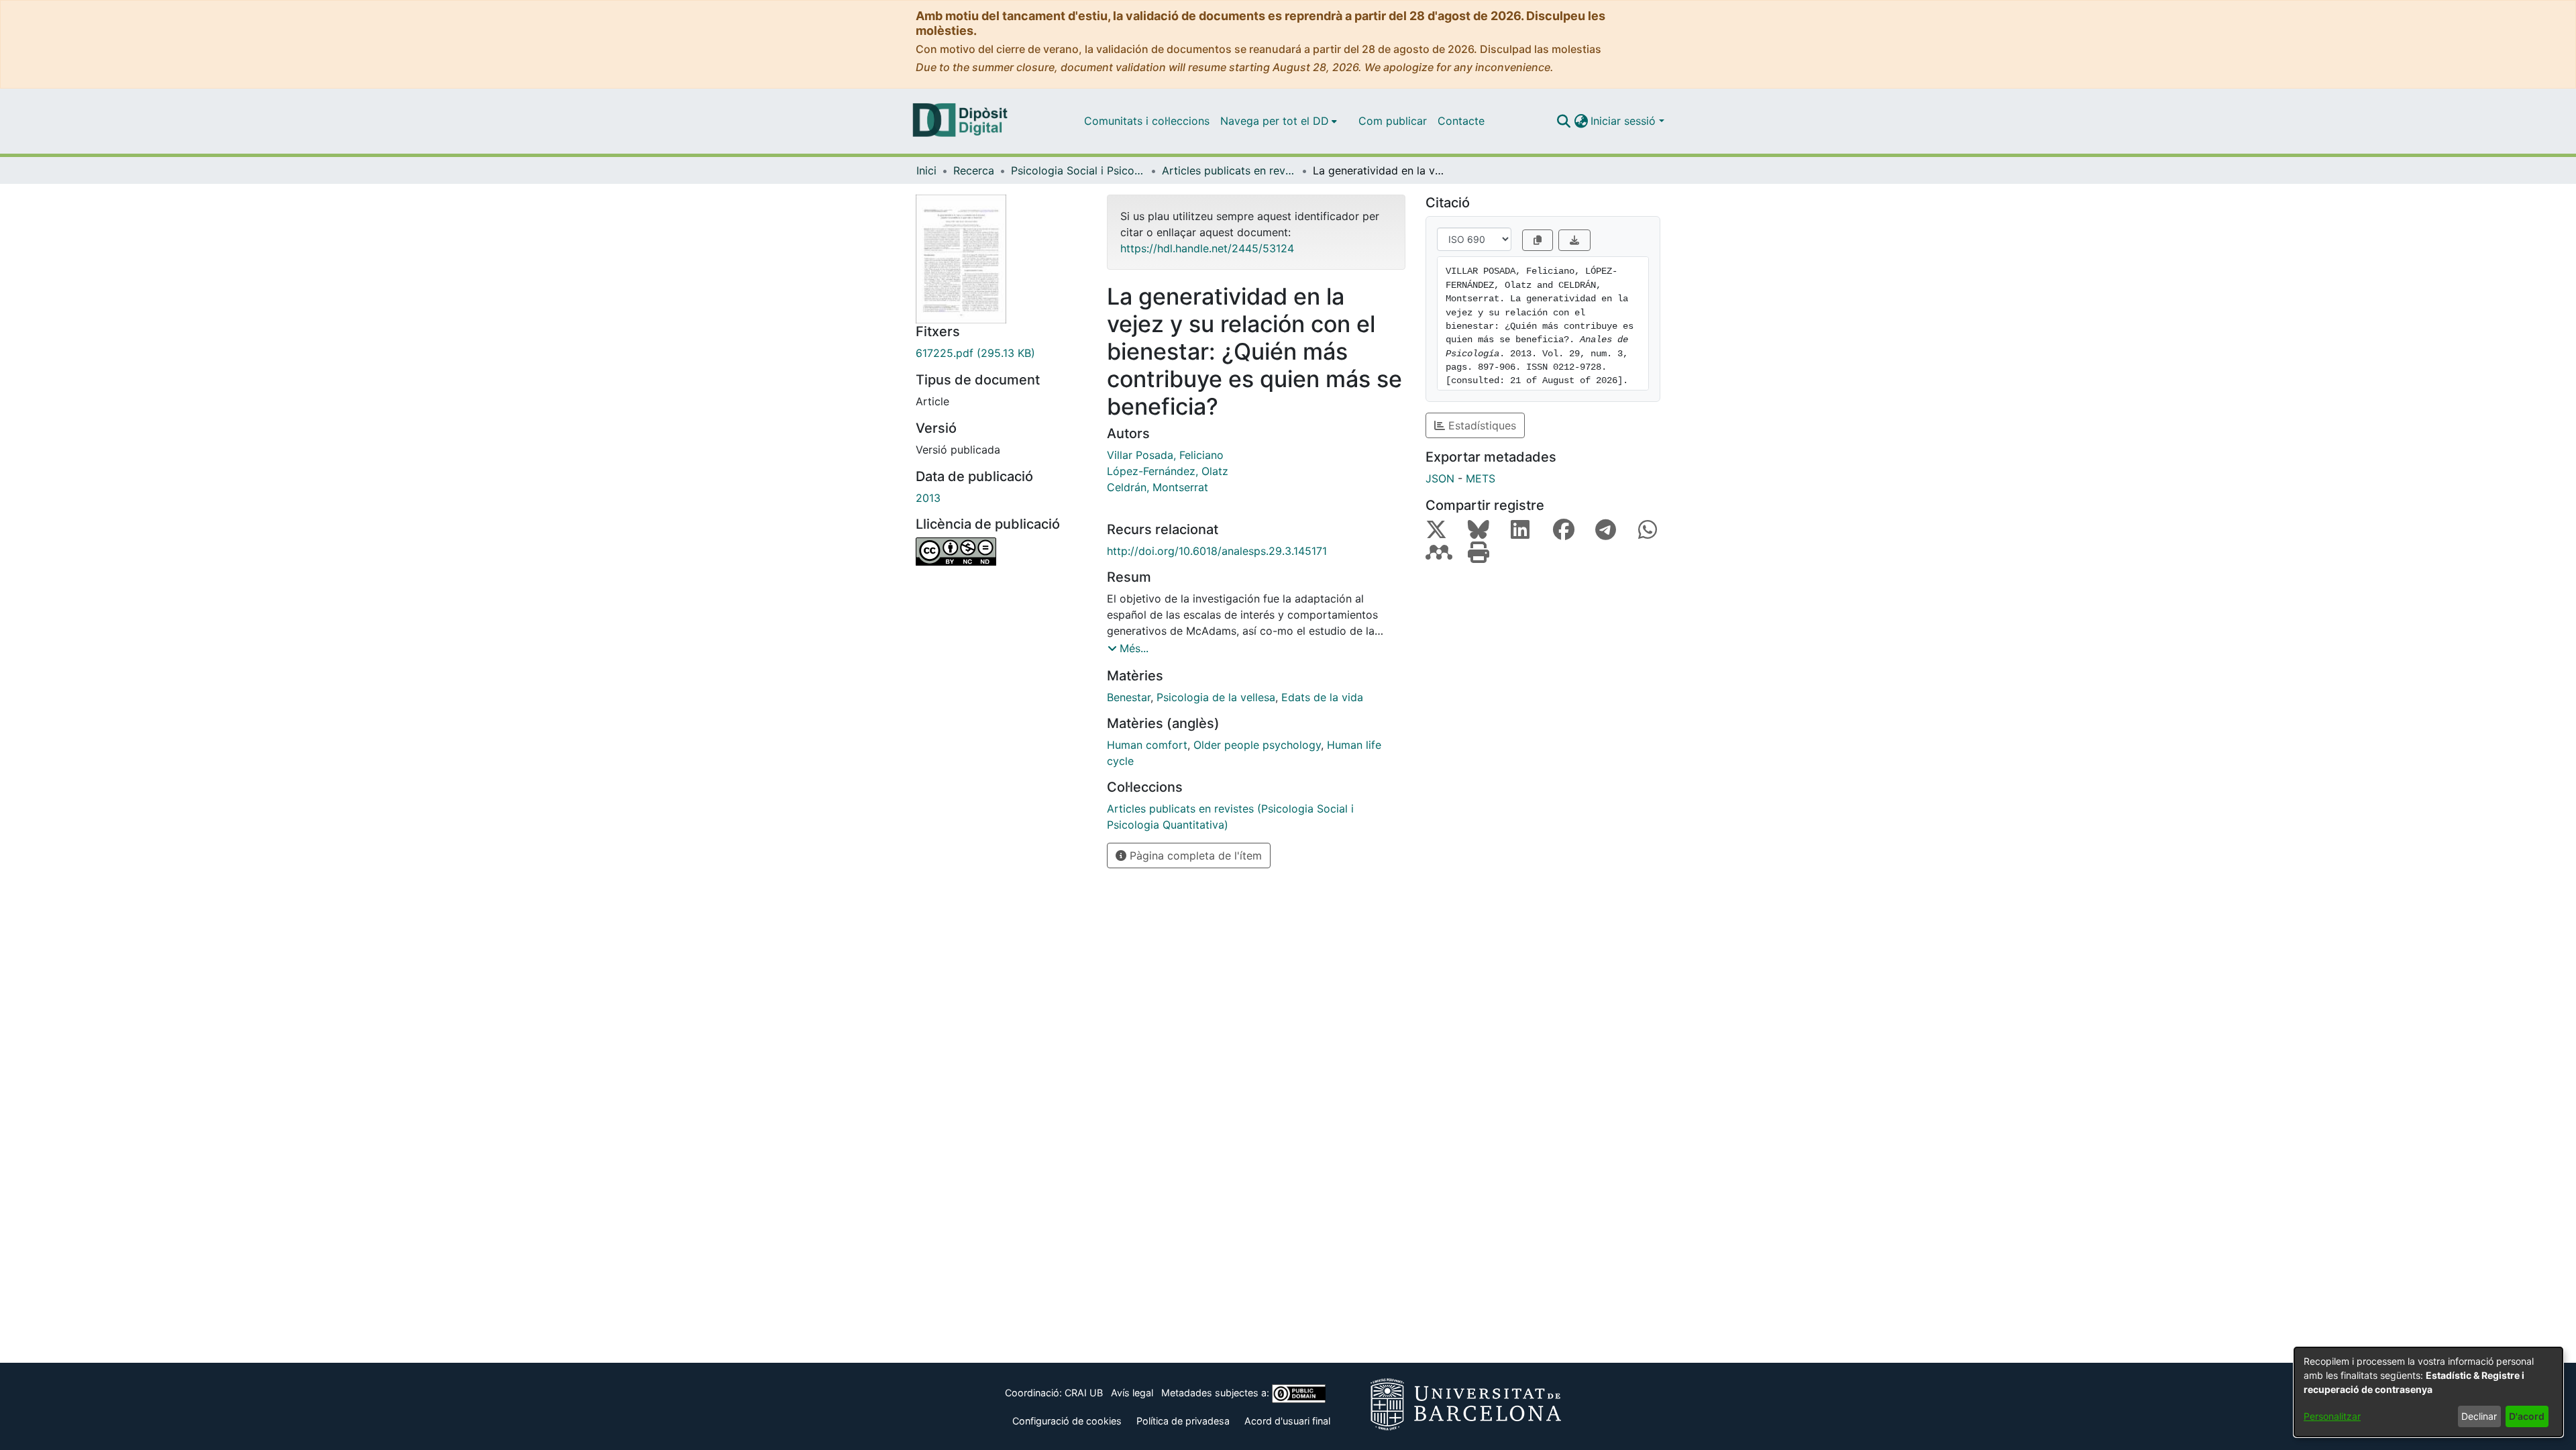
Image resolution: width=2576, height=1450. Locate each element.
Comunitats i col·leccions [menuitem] (1147, 121)
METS (1481, 478)
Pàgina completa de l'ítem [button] (1194, 856)
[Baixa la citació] (1574, 240)
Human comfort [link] (1147, 745)
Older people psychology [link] (1257, 745)
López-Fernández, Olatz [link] (1168, 471)
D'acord (2527, 1416)
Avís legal (1132, 1393)
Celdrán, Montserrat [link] (1158, 487)
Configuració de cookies (1067, 1421)
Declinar (2479, 1416)
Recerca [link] (974, 170)
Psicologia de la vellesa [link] (1216, 697)
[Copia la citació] (1538, 240)
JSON (1440, 478)
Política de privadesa (1183, 1421)
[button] (1563, 121)
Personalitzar (2332, 1416)
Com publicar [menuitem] (1393, 121)
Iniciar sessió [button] (1625, 121)
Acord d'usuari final (1287, 1421)
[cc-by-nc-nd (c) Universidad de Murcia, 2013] (1001, 552)
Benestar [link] (1129, 697)
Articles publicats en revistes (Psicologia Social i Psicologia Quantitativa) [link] (1229, 170)
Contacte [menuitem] (1461, 121)
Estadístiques (1481, 425)
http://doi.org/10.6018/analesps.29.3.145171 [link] (1217, 551)
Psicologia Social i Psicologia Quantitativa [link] (1078, 170)
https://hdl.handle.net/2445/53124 (1207, 248)
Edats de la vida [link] (1322, 697)
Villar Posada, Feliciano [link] (1165, 455)
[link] (1001, 353)
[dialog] (2428, 1392)
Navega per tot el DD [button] (1275, 121)
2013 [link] (928, 498)
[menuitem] (1279, 121)
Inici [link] (926, 170)
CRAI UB (1084, 1393)
